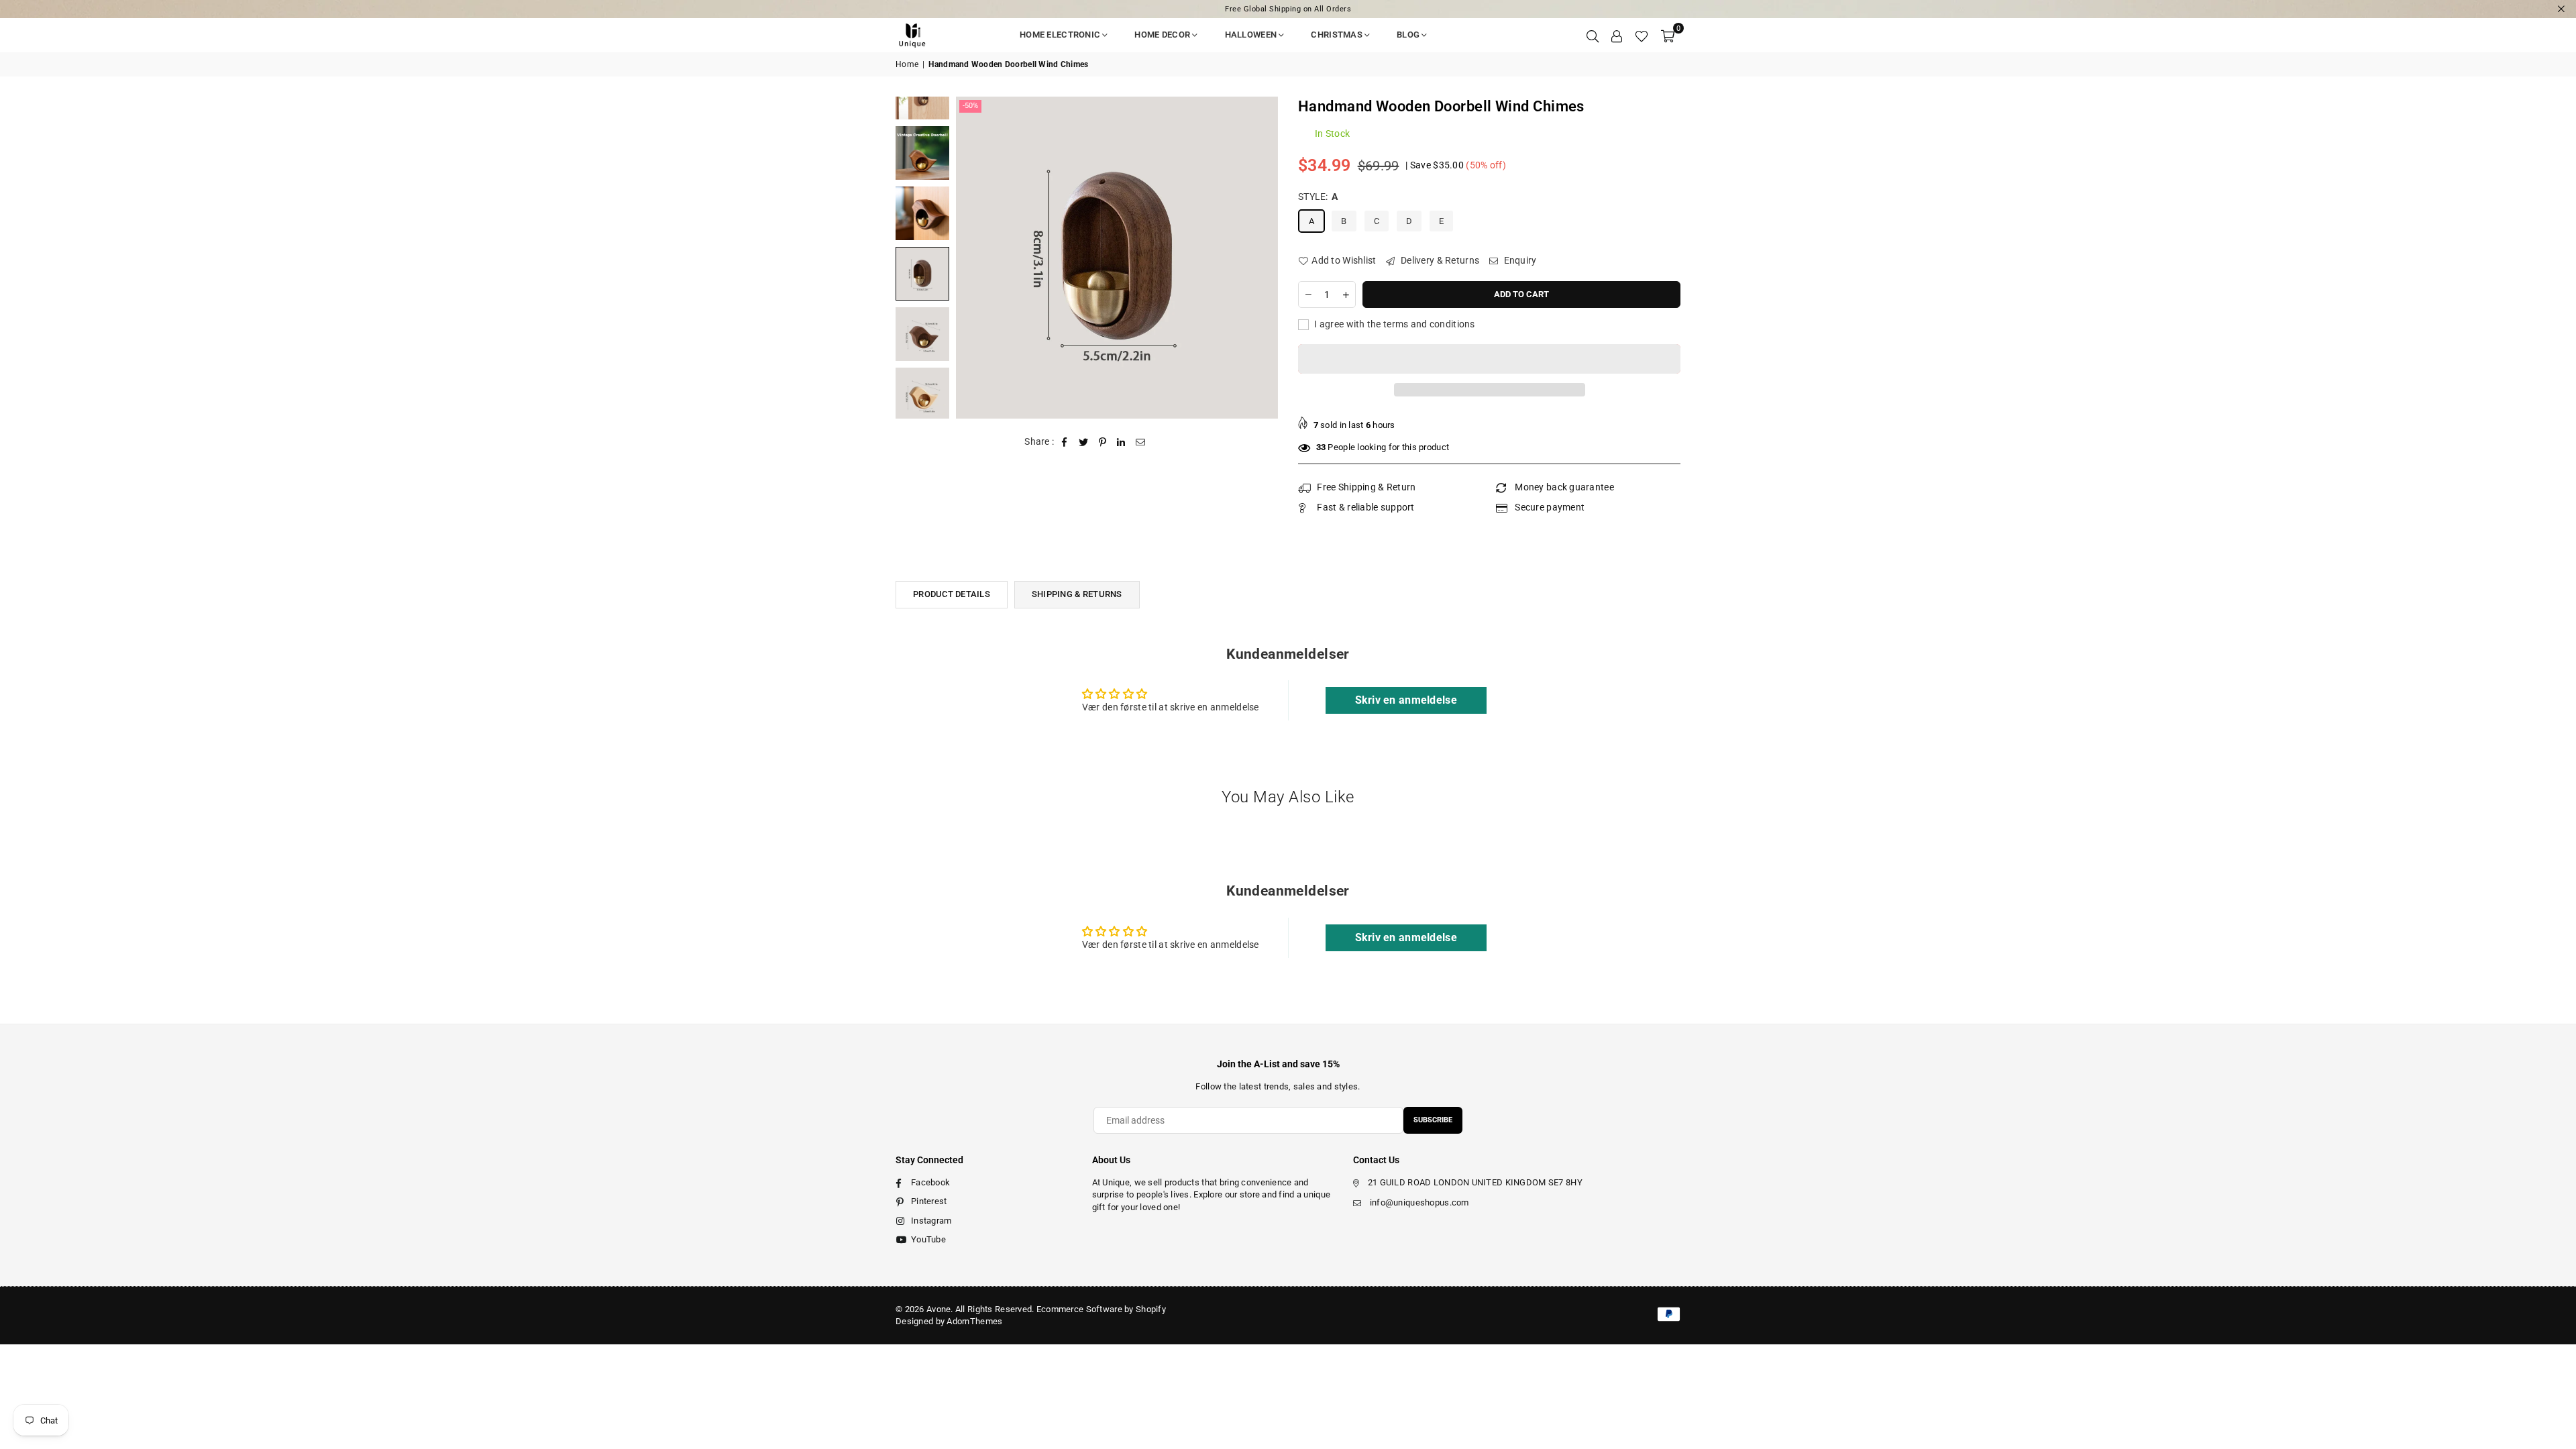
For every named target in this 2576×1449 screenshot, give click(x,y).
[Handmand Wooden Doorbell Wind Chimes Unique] (922, 153)
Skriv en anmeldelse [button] (1406, 700)
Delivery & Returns (1439, 260)
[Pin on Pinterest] (1103, 442)
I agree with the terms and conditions (1394, 324)
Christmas (1337, 35)
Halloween (1251, 35)
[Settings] (1617, 35)
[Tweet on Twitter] (1084, 442)
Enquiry (1519, 260)
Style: (1318, 197)
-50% (970, 106)
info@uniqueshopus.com (1419, 1202)
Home (907, 64)
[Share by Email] (1141, 442)
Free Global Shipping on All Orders (1288, 9)
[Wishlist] (1642, 35)
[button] (1668, 35)
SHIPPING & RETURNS (1077, 594)
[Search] (1593, 35)
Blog (1408, 35)
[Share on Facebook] (1065, 442)
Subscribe (1433, 1120)
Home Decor (1162, 35)
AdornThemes (974, 1321)
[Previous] (974, 257)
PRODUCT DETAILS (952, 594)
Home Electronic (1060, 35)
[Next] (1259, 257)
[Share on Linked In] (1121, 442)
